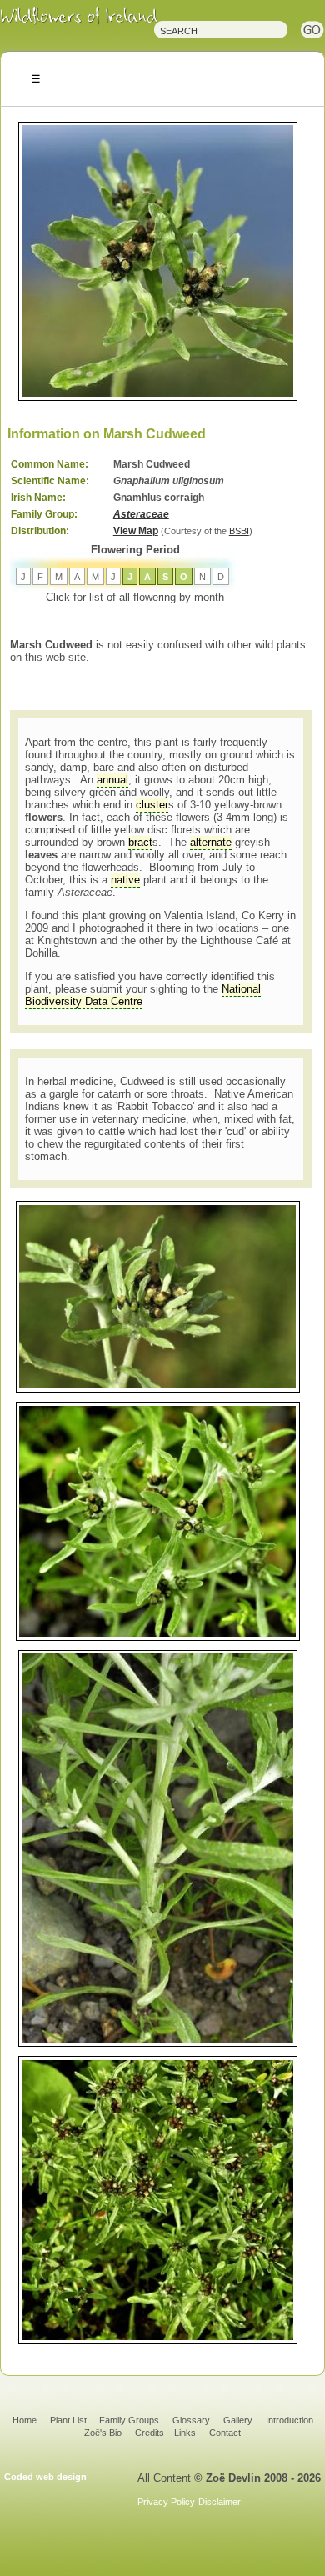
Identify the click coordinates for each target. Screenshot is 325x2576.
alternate (211, 842)
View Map (136, 531)
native (125, 880)
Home (25, 2420)
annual (112, 780)
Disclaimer (220, 2502)
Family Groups (129, 2420)
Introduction (290, 2420)
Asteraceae (141, 514)
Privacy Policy (166, 2502)
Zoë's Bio (103, 2433)
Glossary (191, 2420)
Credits (150, 2433)
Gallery (238, 2420)
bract (140, 842)
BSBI (239, 531)
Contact (225, 2433)
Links (185, 2433)
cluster (152, 805)
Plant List (70, 2420)
